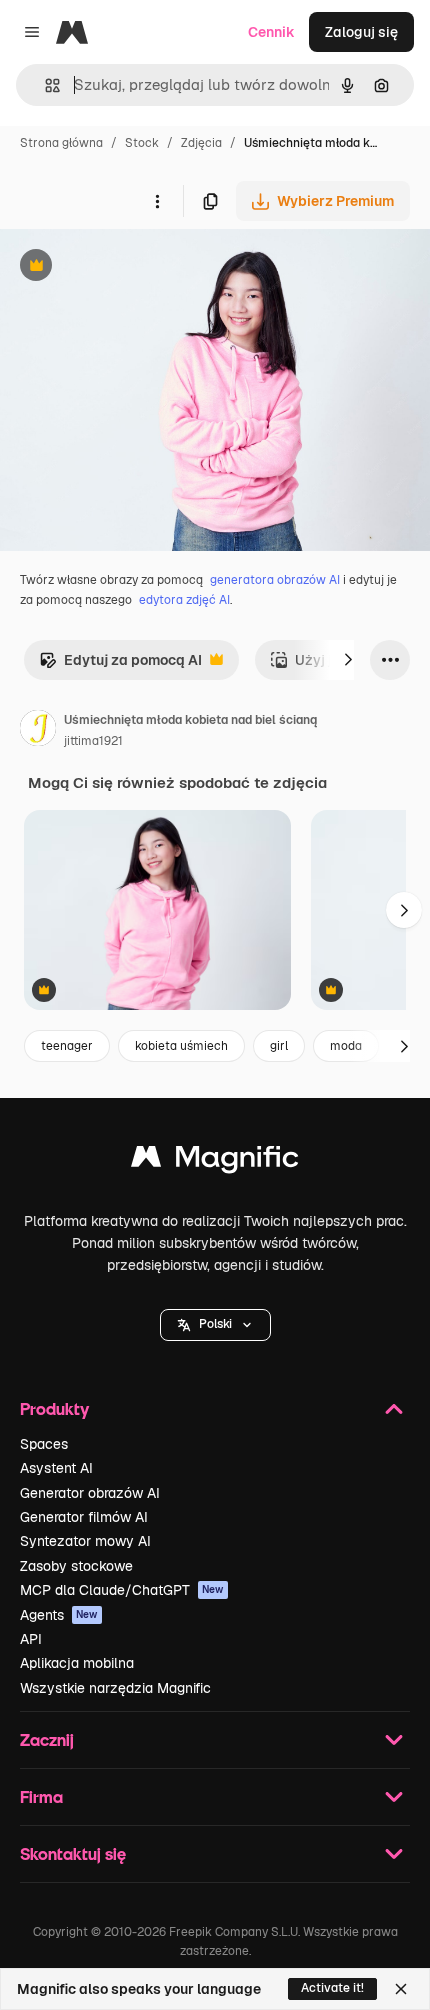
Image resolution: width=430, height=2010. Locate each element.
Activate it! (332, 1988)
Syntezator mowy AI (85, 1541)
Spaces (44, 1444)
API (31, 1639)
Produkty (54, 1408)
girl (279, 1046)
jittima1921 (93, 741)
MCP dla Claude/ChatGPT (122, 1590)
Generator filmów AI (84, 1517)
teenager (67, 1046)
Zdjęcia (201, 143)
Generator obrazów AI (90, 1493)
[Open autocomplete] (44, 85)
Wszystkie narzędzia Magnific (115, 1688)
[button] (215, 1325)
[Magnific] (215, 1161)
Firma (41, 1796)
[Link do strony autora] (38, 731)
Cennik (271, 32)
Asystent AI (56, 1468)
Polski (215, 1324)
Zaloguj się (361, 32)
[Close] (401, 1989)
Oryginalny (138, 267)
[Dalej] (348, 660)
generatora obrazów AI (275, 580)
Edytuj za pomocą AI (120, 665)
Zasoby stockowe (76, 1566)
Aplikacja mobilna (77, 1663)
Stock (142, 143)
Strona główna (61, 143)
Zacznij (47, 1739)
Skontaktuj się (73, 1853)
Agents (59, 1615)
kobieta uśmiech (181, 1046)
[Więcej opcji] (157, 201)
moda (346, 1046)
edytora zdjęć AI (184, 600)
